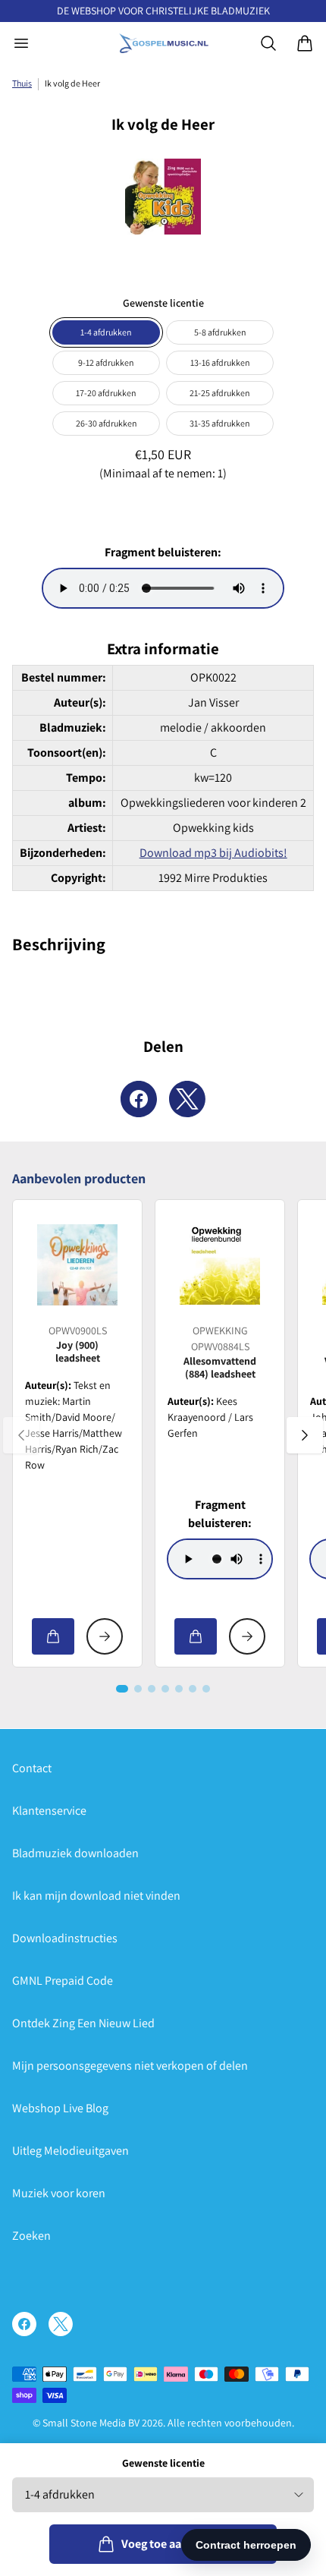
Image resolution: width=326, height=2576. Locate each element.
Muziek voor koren (59, 2193)
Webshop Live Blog (60, 2108)
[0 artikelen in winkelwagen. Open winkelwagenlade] (305, 43)
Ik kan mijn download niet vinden (96, 1896)
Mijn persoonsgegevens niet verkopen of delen (130, 2066)
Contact (32, 1768)
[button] (122, 1689)
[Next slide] (305, 1435)
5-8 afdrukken (220, 332)
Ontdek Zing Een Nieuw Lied (83, 2023)
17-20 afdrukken (106, 393)
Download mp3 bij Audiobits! (213, 853)
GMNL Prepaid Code (63, 1981)
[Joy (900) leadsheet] (77, 1264)
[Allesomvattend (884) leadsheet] (220, 1264)
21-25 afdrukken (220, 393)
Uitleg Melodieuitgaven (71, 2151)
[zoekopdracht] (268, 43)
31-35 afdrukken (220, 423)
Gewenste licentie (163, 2463)
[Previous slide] (21, 1435)
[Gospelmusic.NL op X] (61, 2324)
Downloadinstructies (65, 1938)
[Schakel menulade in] (21, 43)
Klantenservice (49, 1811)
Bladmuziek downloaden (75, 1853)
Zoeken (31, 2236)
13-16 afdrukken (220, 362)
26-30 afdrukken (107, 423)
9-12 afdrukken (106, 362)
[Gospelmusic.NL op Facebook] (24, 2324)
